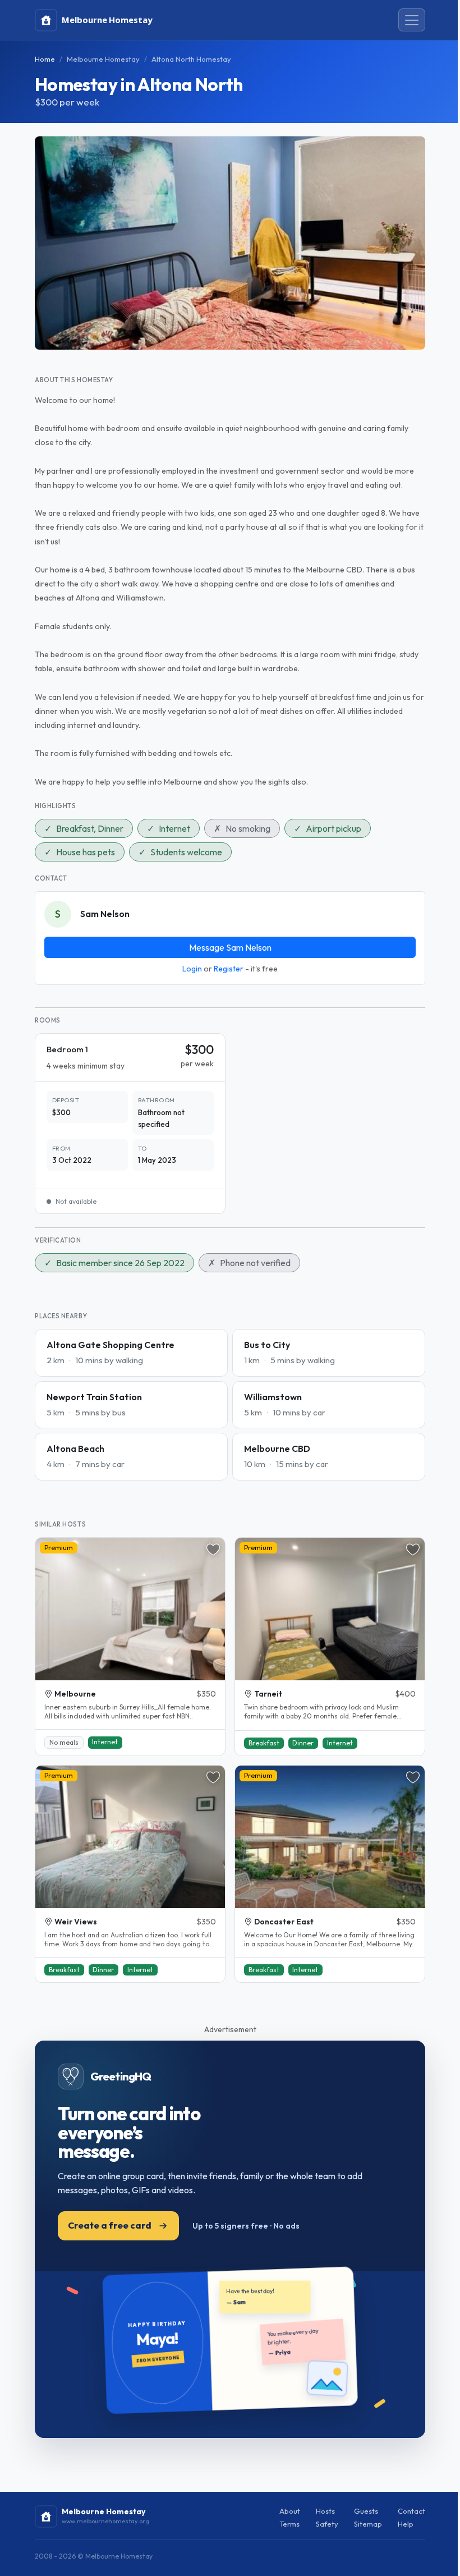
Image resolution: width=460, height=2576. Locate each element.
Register (229, 969)
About (290, 2511)
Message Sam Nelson (230, 947)
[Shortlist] (213, 1550)
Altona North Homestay (191, 59)
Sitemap (368, 2524)
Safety (327, 2524)
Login (192, 969)
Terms (289, 2524)
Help (406, 2524)
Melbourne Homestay (103, 59)
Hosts (325, 2511)
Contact (411, 2511)
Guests (366, 2511)
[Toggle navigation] (412, 20)
